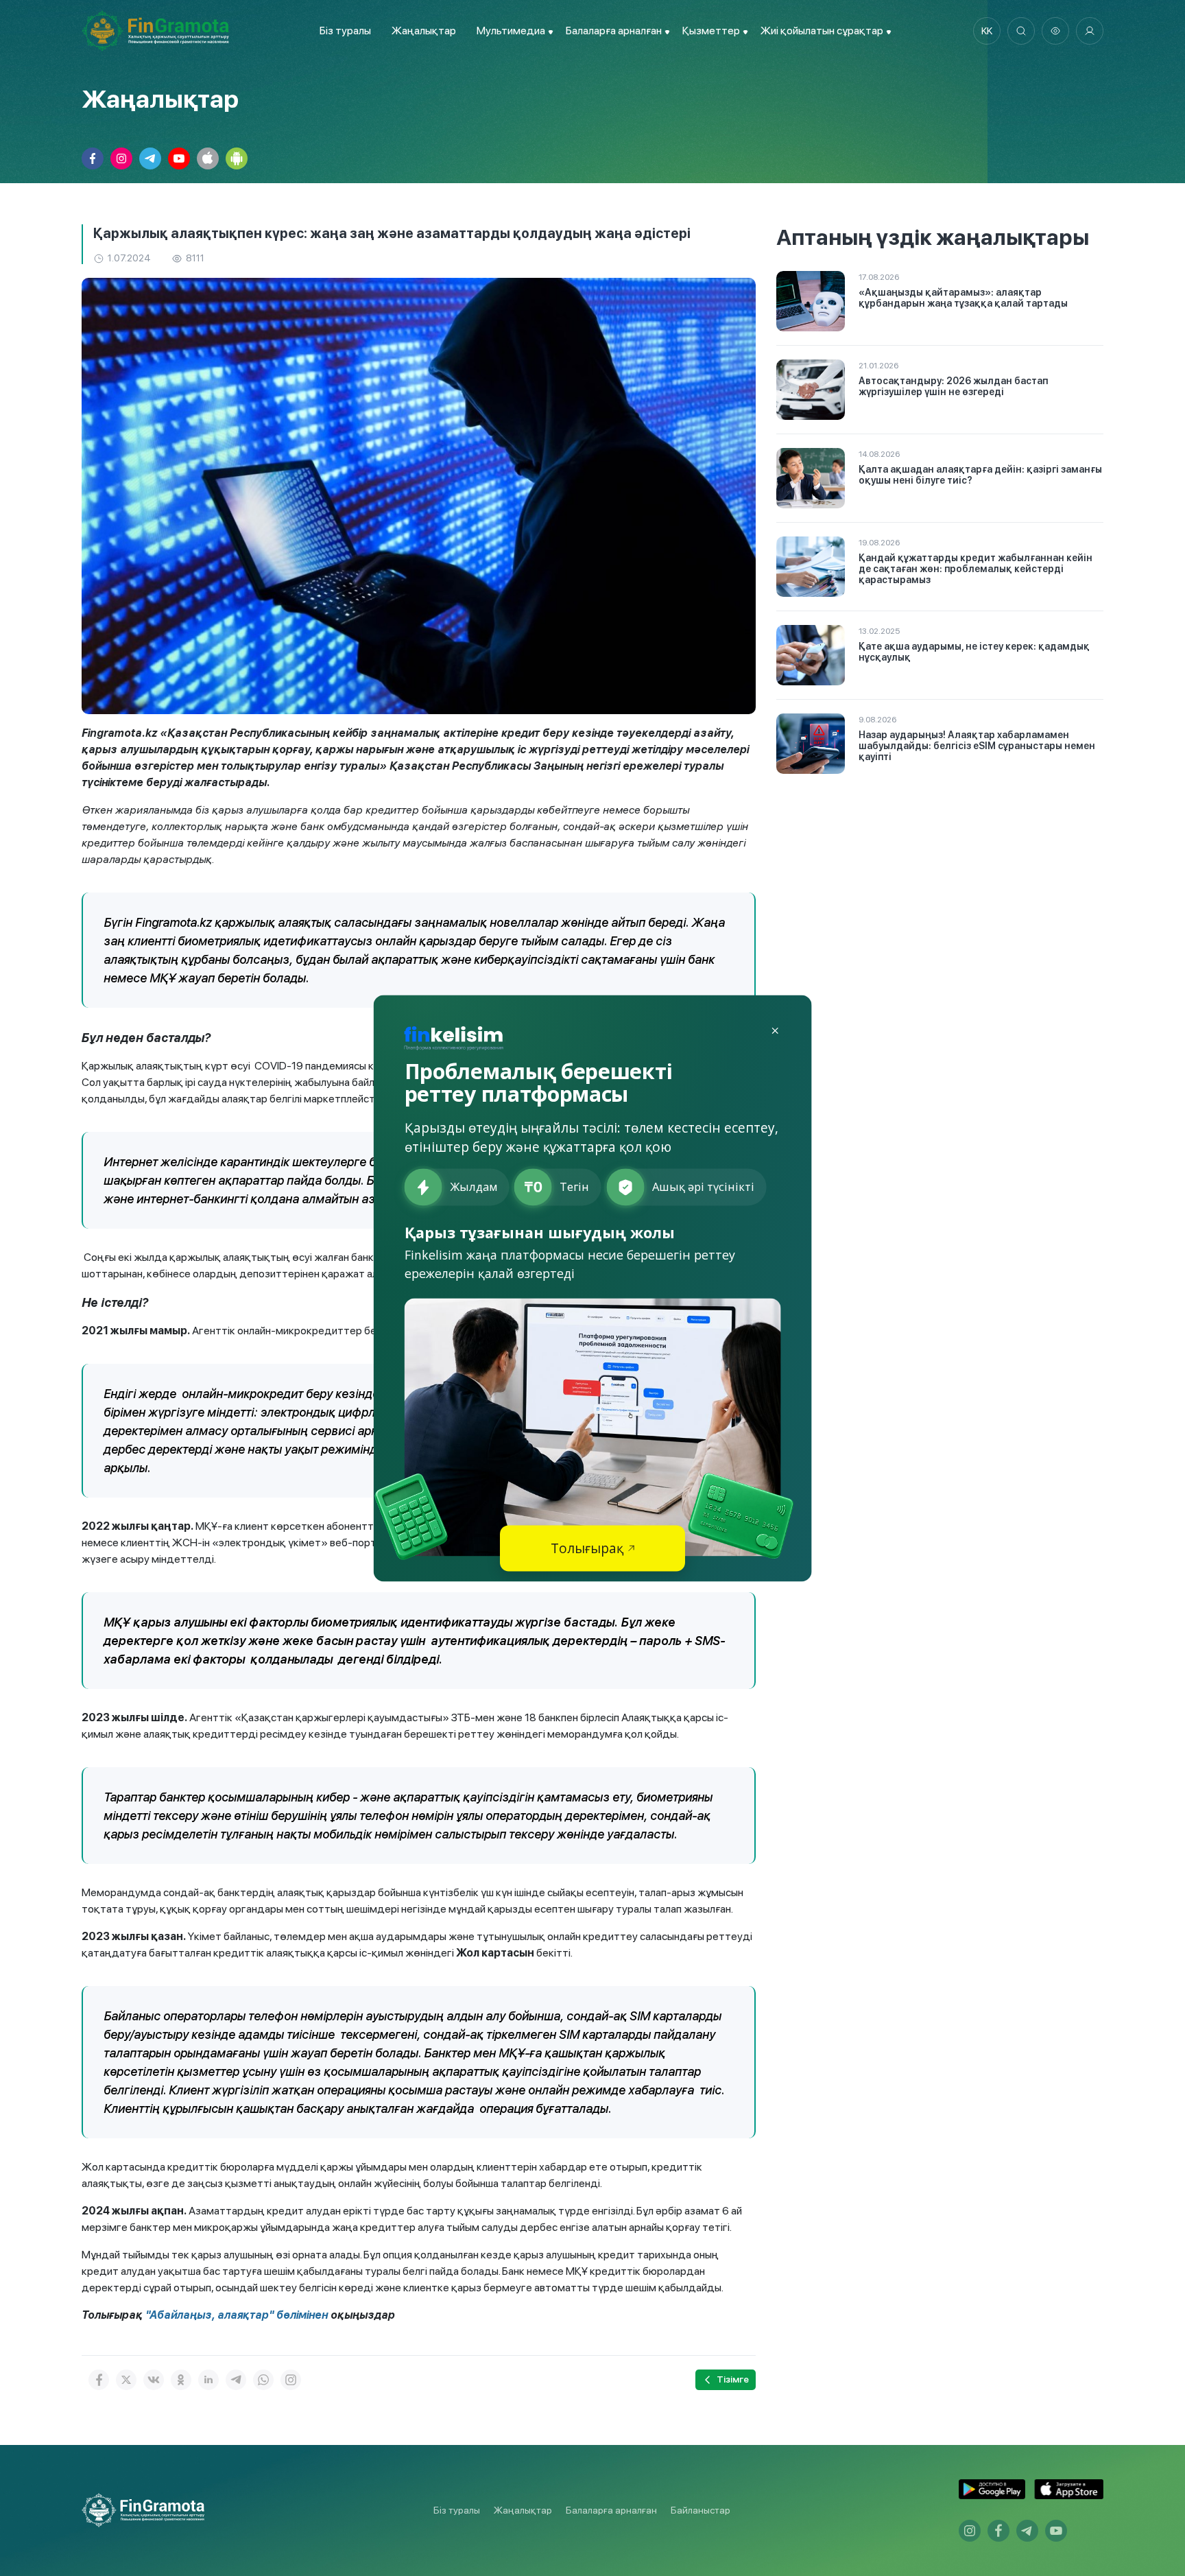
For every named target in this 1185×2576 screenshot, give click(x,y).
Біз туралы (345, 31)
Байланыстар (701, 2510)
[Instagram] (291, 2380)
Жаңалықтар (424, 31)
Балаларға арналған (611, 2510)
